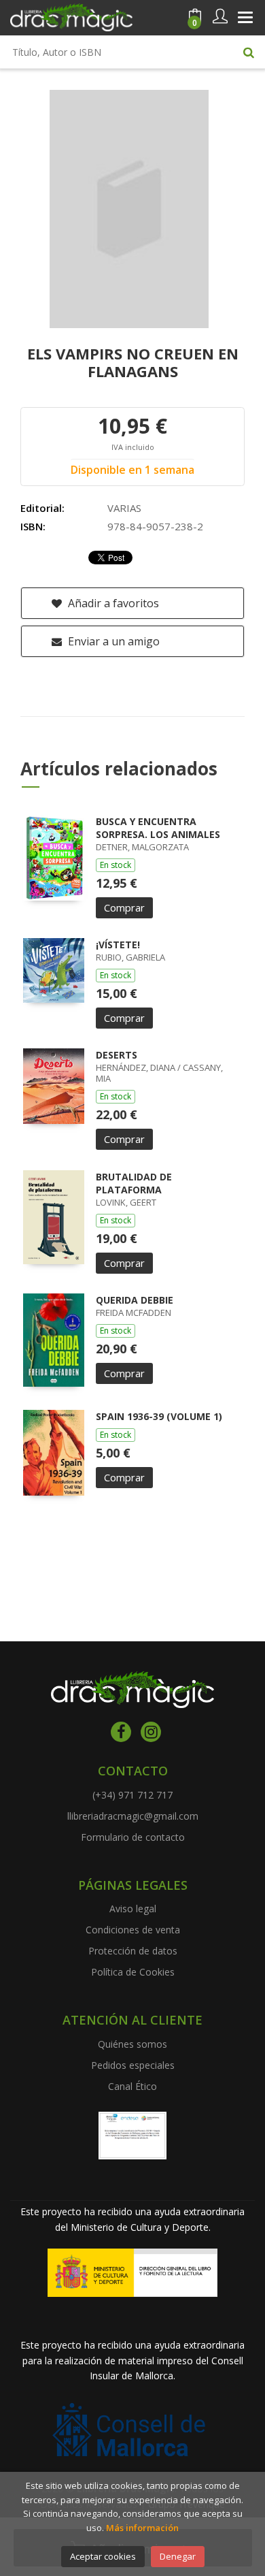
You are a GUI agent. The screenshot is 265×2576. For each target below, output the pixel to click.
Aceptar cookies (103, 2556)
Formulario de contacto (133, 1837)
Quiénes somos (132, 2044)
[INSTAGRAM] (151, 1732)
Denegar (178, 2556)
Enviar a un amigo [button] (112, 641)
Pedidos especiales (133, 2065)
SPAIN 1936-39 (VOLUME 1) (159, 1416)
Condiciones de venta (133, 1930)
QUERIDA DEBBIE (135, 1300)
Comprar (124, 907)
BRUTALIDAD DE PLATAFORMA (134, 1184)
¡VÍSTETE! (118, 945)
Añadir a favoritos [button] (112, 603)
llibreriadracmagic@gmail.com (133, 1816)
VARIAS (124, 508)
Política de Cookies (133, 1972)
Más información (142, 2528)
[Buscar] (249, 52)
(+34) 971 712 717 (132, 1795)
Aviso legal (133, 1909)
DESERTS (117, 1055)
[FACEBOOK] (121, 1732)
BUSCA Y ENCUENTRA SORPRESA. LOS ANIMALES (158, 828)
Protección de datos (133, 1951)
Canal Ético (132, 2086)
